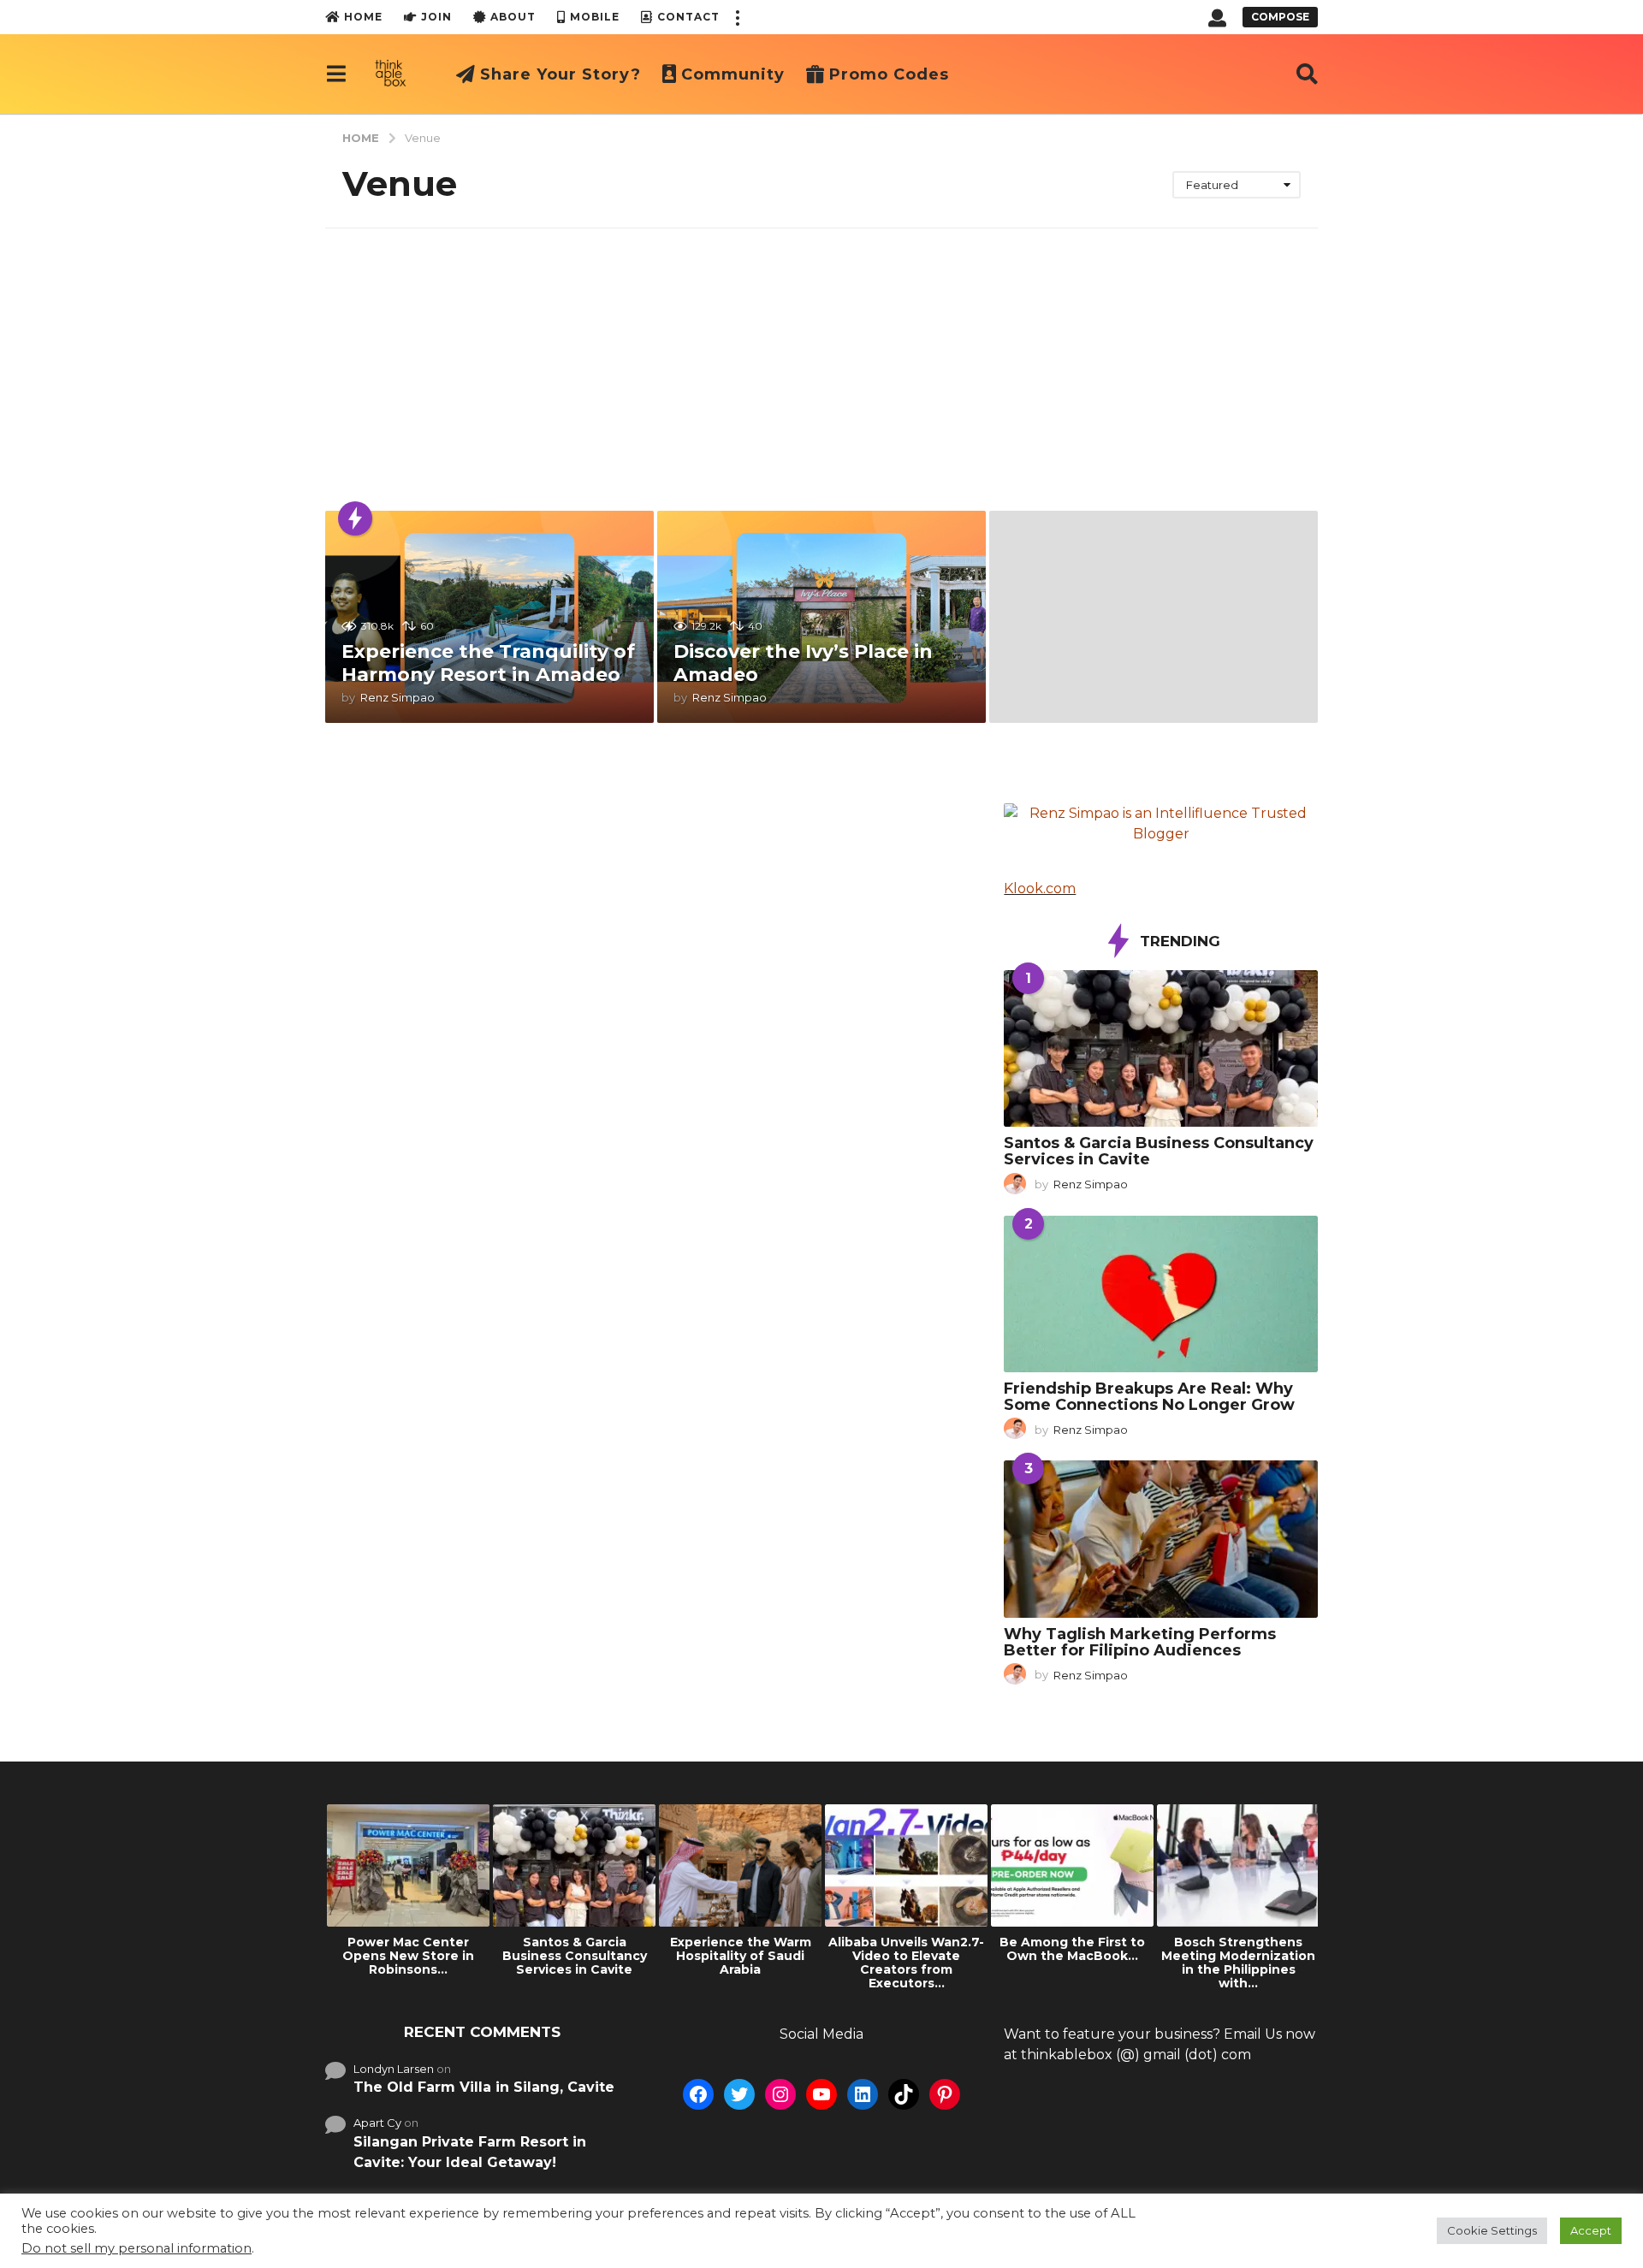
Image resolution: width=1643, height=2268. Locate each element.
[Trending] (355, 518)
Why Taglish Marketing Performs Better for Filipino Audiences (1140, 1642)
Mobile (595, 17)
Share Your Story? (561, 74)
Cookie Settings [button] (1492, 2230)
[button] (737, 17)
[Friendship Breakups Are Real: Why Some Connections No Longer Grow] (1161, 1294)
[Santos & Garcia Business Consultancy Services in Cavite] (1161, 1048)
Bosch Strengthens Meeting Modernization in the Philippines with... (1238, 1963)
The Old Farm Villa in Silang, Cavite (484, 2087)
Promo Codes (889, 74)
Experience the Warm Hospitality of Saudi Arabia (741, 1956)
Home (363, 17)
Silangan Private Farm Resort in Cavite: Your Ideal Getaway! (470, 2152)
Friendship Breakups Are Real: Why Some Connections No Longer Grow (1149, 1397)
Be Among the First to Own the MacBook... (1072, 1949)
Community (733, 74)
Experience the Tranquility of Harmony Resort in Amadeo (488, 663)
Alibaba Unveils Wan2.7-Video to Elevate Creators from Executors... (906, 1963)
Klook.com (1040, 888)
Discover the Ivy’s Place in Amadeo (803, 663)
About (513, 17)
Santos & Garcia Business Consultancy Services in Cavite (1159, 1151)
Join (436, 17)
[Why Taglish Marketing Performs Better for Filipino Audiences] (1161, 1539)
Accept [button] (1591, 2230)
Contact (688, 17)
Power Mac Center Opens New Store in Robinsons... (408, 1956)
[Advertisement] (821, 357)
